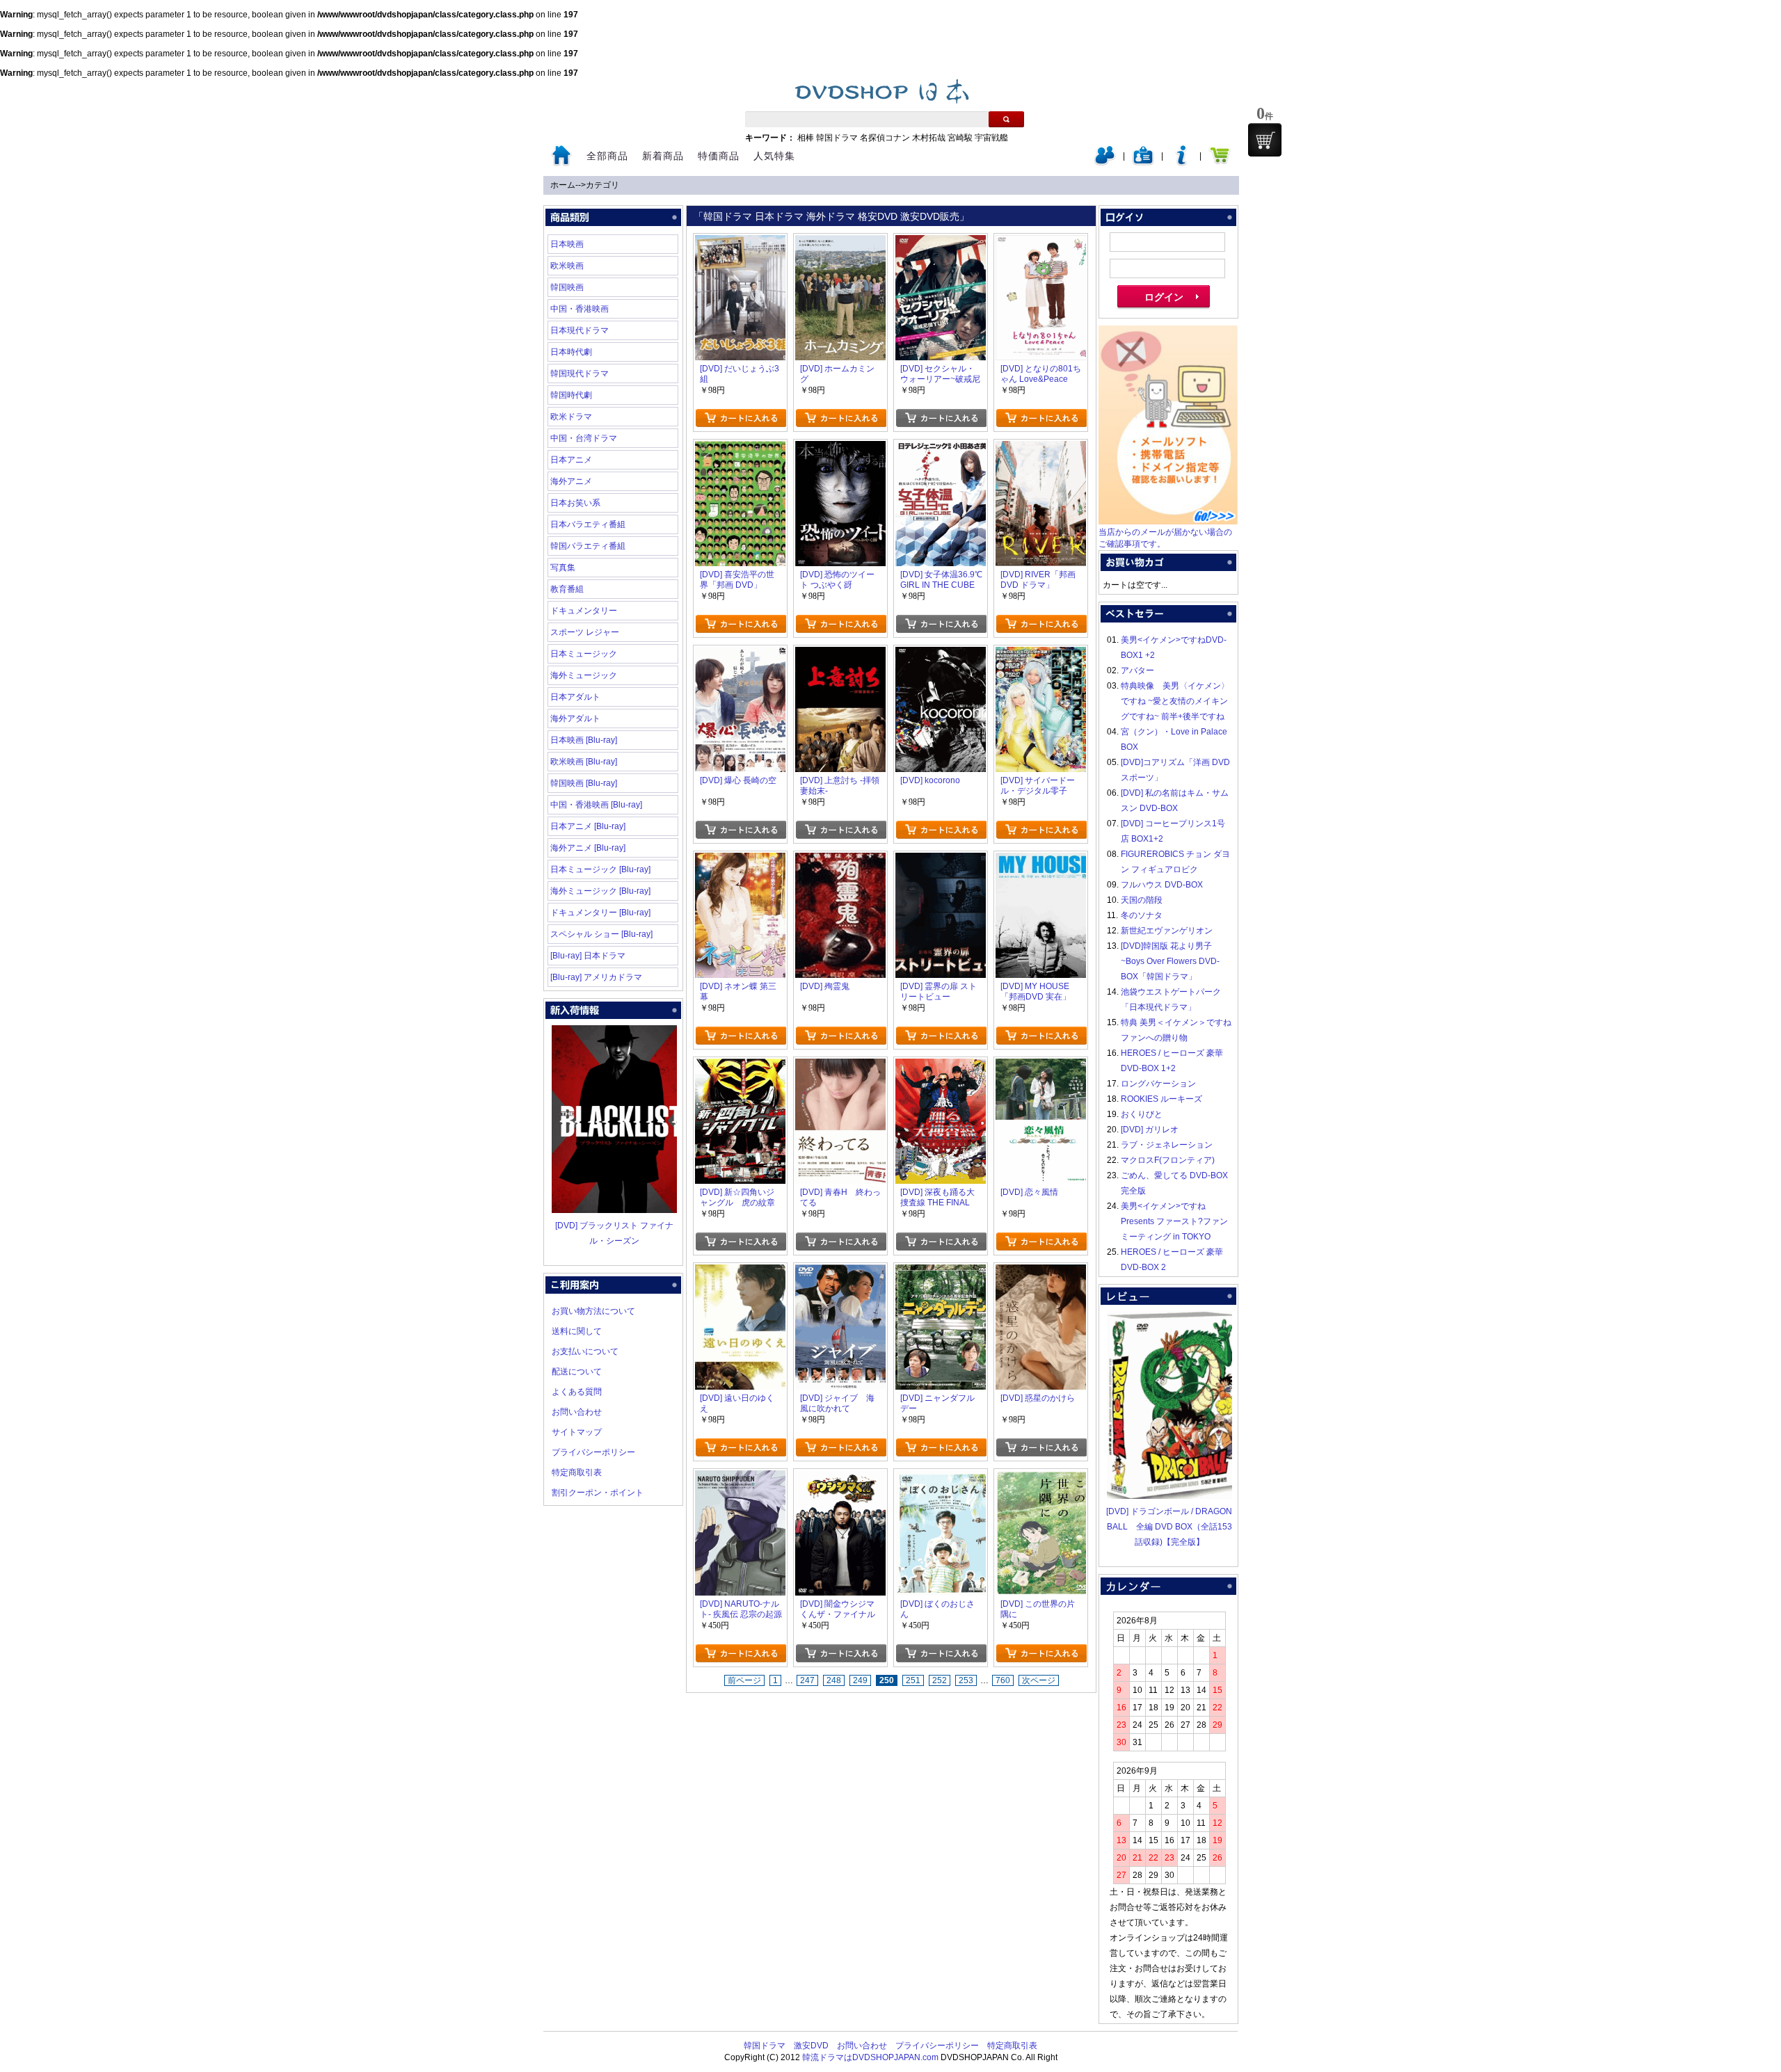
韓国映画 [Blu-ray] (584, 783)
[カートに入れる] (741, 418)
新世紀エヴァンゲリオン (1167, 931)
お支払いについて (585, 1351)
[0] (1265, 140)
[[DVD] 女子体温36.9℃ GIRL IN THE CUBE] (941, 449)
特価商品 (719, 156)
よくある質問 (577, 1392)
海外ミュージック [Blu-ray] (600, 891)
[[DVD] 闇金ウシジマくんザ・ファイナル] (840, 1478)
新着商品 (663, 156)
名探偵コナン (885, 138)
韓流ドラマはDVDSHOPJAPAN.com (870, 2057)
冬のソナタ (1142, 915)
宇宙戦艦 (991, 138)
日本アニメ (571, 460)
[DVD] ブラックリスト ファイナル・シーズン (614, 1233)
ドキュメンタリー (584, 611)
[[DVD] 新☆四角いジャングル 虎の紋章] (740, 1066)
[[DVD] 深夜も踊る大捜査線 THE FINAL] (941, 1066)
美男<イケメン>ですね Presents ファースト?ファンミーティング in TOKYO (1174, 1221)
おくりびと (1142, 1114)
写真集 (563, 568)
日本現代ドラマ (580, 330)
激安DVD (811, 2046)
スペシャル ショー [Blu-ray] (601, 934)
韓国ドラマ (837, 138)
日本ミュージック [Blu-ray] (600, 869)
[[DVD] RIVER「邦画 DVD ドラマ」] (1041, 449)
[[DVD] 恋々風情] (1041, 1066)
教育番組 (567, 589)
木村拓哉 (929, 138)
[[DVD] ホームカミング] (840, 243)
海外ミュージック (584, 675)
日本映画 (567, 244)
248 (834, 1680)
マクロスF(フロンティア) (1168, 1160)
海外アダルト (575, 718)
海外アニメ (571, 481)
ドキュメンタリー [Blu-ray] (600, 913)
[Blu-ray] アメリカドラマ (596, 977)
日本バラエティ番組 (588, 524)
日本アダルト (575, 697)
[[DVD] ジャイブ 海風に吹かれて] (840, 1272)
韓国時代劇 (571, 395)
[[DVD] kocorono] (941, 654)
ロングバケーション (1158, 1084)
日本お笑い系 (575, 503)
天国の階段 (1142, 900)
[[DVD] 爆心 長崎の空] (740, 654)
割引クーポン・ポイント (598, 1493)
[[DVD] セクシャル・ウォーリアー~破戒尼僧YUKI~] (941, 243)
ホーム (563, 185)
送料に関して (577, 1331)
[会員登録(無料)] (1143, 163)
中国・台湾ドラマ (584, 438)
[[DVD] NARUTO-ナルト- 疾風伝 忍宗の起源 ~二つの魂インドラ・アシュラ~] (740, 1478)
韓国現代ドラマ (580, 374)
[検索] (1006, 119)
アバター (1137, 670)
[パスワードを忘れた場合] (1181, 163)
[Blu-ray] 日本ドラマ (588, 956)
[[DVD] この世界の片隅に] (1041, 1478)
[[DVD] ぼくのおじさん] (941, 1478)
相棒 (806, 138)
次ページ (1039, 1680)
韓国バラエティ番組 (588, 546)
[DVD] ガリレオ (1150, 1130)
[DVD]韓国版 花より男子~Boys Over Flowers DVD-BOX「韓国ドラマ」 (1170, 961)
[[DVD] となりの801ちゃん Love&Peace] (1041, 243)
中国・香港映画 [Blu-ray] (596, 805)
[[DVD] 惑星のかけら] (1041, 1272)
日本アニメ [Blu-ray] (588, 826)
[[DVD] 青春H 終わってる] (840, 1066)
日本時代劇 (571, 352)
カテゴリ (602, 185)
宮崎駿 (960, 138)
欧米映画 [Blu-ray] (584, 762)
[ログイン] (1105, 163)
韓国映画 (567, 287)
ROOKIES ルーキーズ (1161, 1099)
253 (966, 1680)
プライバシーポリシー (593, 1452)
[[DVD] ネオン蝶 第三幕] (740, 860)
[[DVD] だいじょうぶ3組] (740, 243)
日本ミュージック (584, 654)
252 (940, 1680)
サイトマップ (577, 1432)
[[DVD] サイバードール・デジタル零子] (1041, 654)
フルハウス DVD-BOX (1162, 885)
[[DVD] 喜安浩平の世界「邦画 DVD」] (740, 449)
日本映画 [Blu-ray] (584, 740)
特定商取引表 (577, 1472)
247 (807, 1680)
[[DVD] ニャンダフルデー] (941, 1272)
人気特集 (774, 156)
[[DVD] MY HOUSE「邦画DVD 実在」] (1041, 860)
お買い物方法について (593, 1311)
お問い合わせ (577, 1412)
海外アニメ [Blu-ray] (588, 848)
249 (860, 1680)
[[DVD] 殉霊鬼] (840, 860)
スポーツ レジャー (585, 632)
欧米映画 (567, 266)
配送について (577, 1372)
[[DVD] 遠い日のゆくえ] (740, 1272)
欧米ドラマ (571, 417)
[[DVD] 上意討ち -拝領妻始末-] (840, 654)
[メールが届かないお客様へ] (1168, 522)
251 (913, 1680)
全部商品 (607, 156)
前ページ (744, 1680)
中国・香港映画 (580, 309)
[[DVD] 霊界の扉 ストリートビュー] (941, 860)
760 (1003, 1680)
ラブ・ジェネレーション (1167, 1145)
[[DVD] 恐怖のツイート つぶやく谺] (840, 449)
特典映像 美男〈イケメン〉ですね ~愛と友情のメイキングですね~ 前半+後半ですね (1175, 701)
